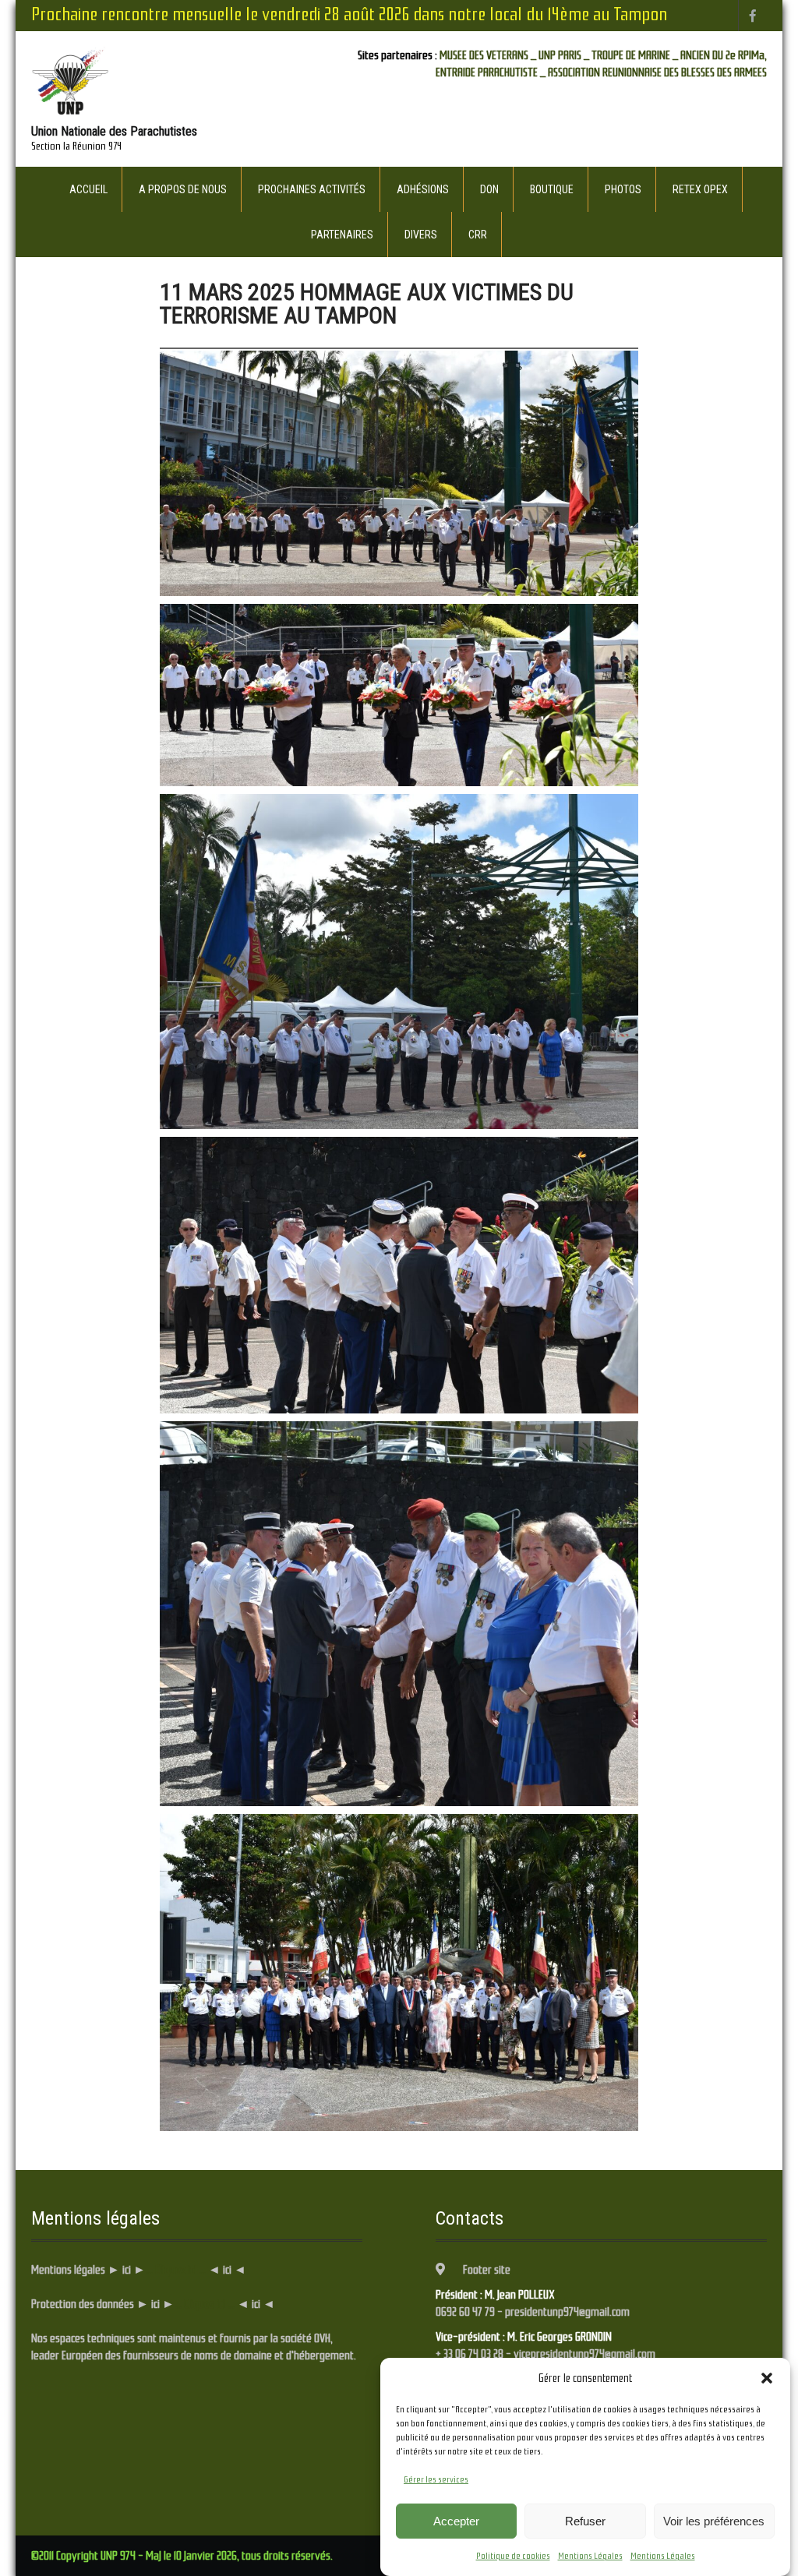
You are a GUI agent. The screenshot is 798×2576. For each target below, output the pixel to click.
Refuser (585, 2521)
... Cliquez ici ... (176, 2270)
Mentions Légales (590, 2556)
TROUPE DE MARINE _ (635, 55)
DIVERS (421, 235)
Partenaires (342, 235)
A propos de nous (183, 189)
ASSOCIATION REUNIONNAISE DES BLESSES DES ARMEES (657, 72)
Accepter (456, 2521)
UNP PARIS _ (564, 55)
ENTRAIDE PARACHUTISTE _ (491, 72)
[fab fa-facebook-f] (752, 16)
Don (489, 189)
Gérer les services (436, 2479)
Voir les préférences (714, 2521)
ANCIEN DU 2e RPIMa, (724, 55)
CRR (478, 235)
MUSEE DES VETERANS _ (488, 55)
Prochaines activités (312, 189)
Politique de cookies (513, 2556)
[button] (767, 2378)
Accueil (88, 189)
